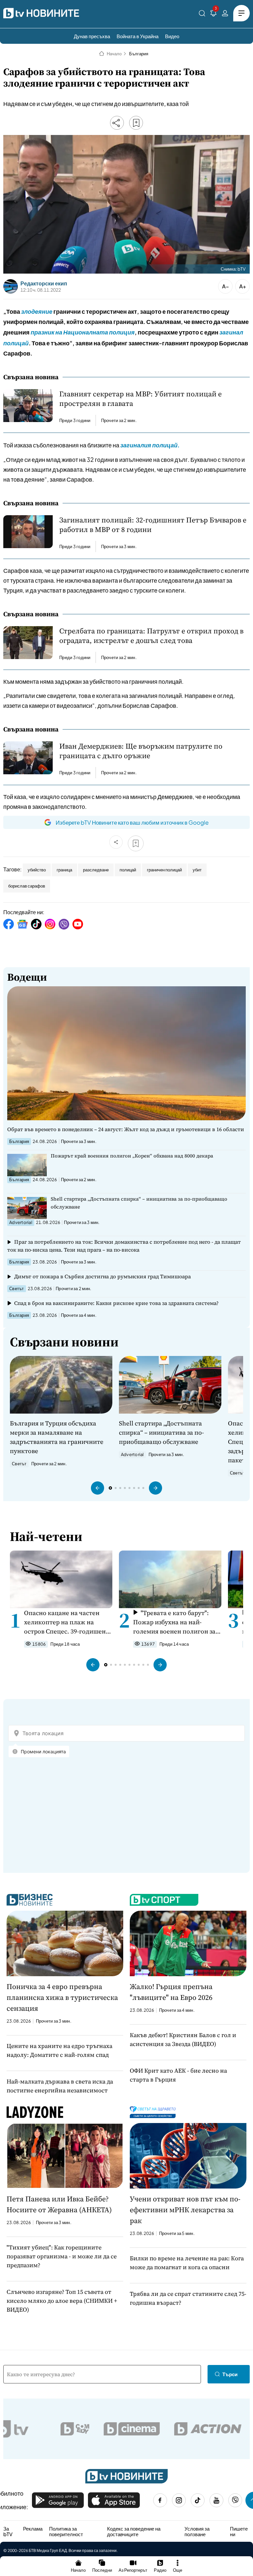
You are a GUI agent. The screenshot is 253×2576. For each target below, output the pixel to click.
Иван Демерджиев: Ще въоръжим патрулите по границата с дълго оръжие (141, 751)
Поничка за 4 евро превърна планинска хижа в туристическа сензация (62, 1997)
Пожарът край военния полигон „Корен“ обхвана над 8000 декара (132, 1156)
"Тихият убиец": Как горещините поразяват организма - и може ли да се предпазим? (62, 2256)
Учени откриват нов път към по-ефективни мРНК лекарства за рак (185, 2210)
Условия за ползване (197, 2531)
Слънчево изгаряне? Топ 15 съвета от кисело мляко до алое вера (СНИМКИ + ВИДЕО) (62, 2301)
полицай (128, 870)
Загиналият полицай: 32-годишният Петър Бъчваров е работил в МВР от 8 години (153, 525)
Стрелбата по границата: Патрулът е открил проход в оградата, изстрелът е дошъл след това (151, 636)
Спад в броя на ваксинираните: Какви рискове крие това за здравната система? (116, 1303)
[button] (98, 1488)
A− (225, 286)
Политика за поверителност (66, 2531)
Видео (172, 36)
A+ (243, 286)
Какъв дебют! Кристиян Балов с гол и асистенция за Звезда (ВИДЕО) (183, 2039)
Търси (230, 2374)
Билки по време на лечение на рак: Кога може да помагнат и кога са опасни (187, 2263)
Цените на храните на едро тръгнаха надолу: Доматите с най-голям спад (59, 2050)
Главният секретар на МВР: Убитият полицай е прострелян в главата (141, 399)
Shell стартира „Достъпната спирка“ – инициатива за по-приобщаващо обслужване (139, 1203)
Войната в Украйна (138, 36)
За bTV (8, 2531)
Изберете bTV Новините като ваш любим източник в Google (132, 822)
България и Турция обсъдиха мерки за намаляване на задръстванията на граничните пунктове (57, 1437)
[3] (213, 14)
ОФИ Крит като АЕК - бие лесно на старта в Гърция (178, 2075)
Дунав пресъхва (92, 36)
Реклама (33, 2529)
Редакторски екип (44, 283)
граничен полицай (164, 870)
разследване (96, 870)
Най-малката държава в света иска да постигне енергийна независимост (60, 2086)
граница (64, 870)
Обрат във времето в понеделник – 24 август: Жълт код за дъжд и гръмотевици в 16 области (126, 1129)
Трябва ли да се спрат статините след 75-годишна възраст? (188, 2298)
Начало (114, 54)
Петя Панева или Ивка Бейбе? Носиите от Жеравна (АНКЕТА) (59, 2204)
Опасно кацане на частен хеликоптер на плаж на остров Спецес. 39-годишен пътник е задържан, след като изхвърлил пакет (65, 1622)
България (139, 54)
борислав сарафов (27, 886)
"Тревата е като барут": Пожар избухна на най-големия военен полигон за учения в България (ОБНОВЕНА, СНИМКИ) (174, 1622)
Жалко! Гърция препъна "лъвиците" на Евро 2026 (171, 1992)
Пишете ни (239, 2531)
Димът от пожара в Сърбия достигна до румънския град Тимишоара (102, 1276)
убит (197, 870)
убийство (37, 870)
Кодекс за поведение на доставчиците (134, 2531)
